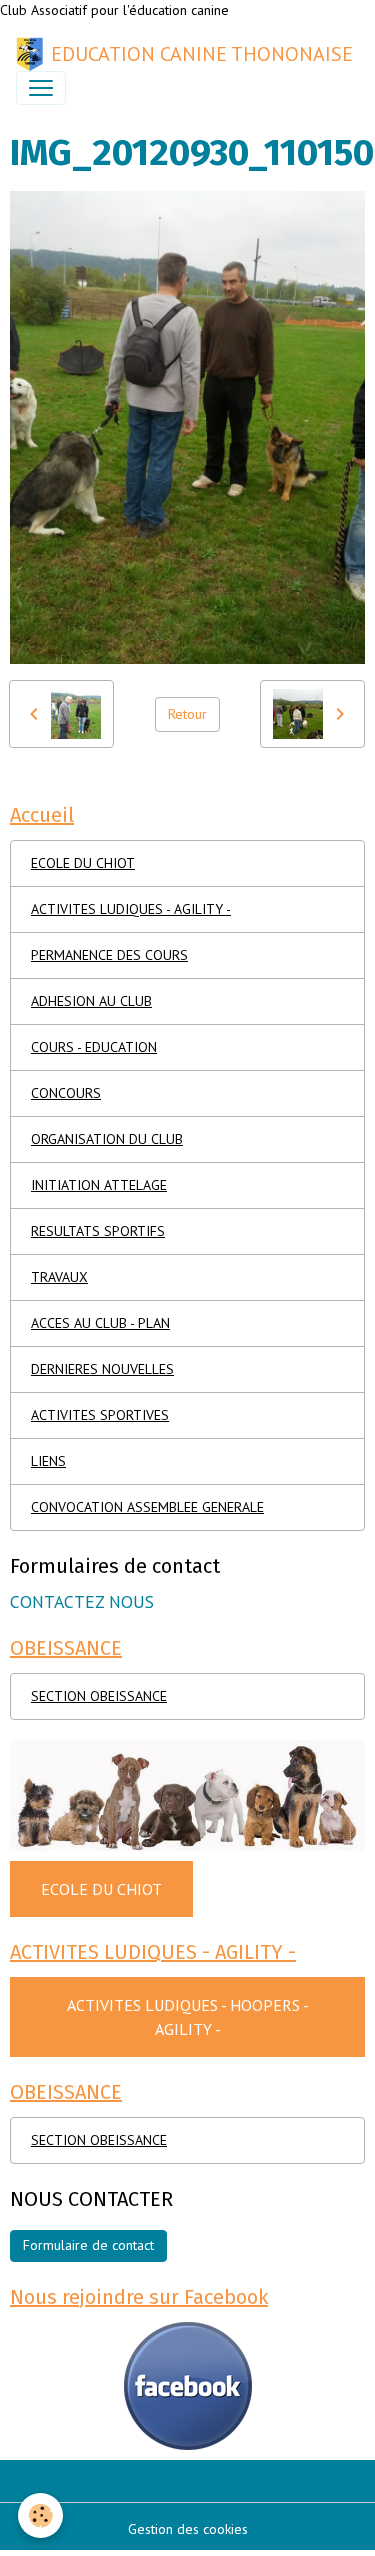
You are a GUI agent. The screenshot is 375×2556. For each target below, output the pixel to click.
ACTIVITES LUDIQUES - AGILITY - (131, 909)
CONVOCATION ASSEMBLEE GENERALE (147, 1507)
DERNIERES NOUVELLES (102, 1369)
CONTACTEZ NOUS (82, 1601)
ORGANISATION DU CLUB (107, 1139)
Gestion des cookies (188, 2529)
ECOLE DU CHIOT (83, 863)
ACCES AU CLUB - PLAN (100, 1323)
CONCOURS (66, 1093)
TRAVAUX (59, 1277)
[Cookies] (40, 2515)
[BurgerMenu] (41, 88)
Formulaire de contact (88, 2245)
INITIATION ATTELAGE (99, 1185)
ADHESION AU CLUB (91, 1001)
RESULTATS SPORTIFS (98, 1231)
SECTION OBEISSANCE (99, 1696)
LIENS (48, 1461)
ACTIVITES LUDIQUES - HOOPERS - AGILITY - (188, 2017)
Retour (187, 714)
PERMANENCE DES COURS (109, 955)
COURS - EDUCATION (94, 1047)
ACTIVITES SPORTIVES (100, 1415)
